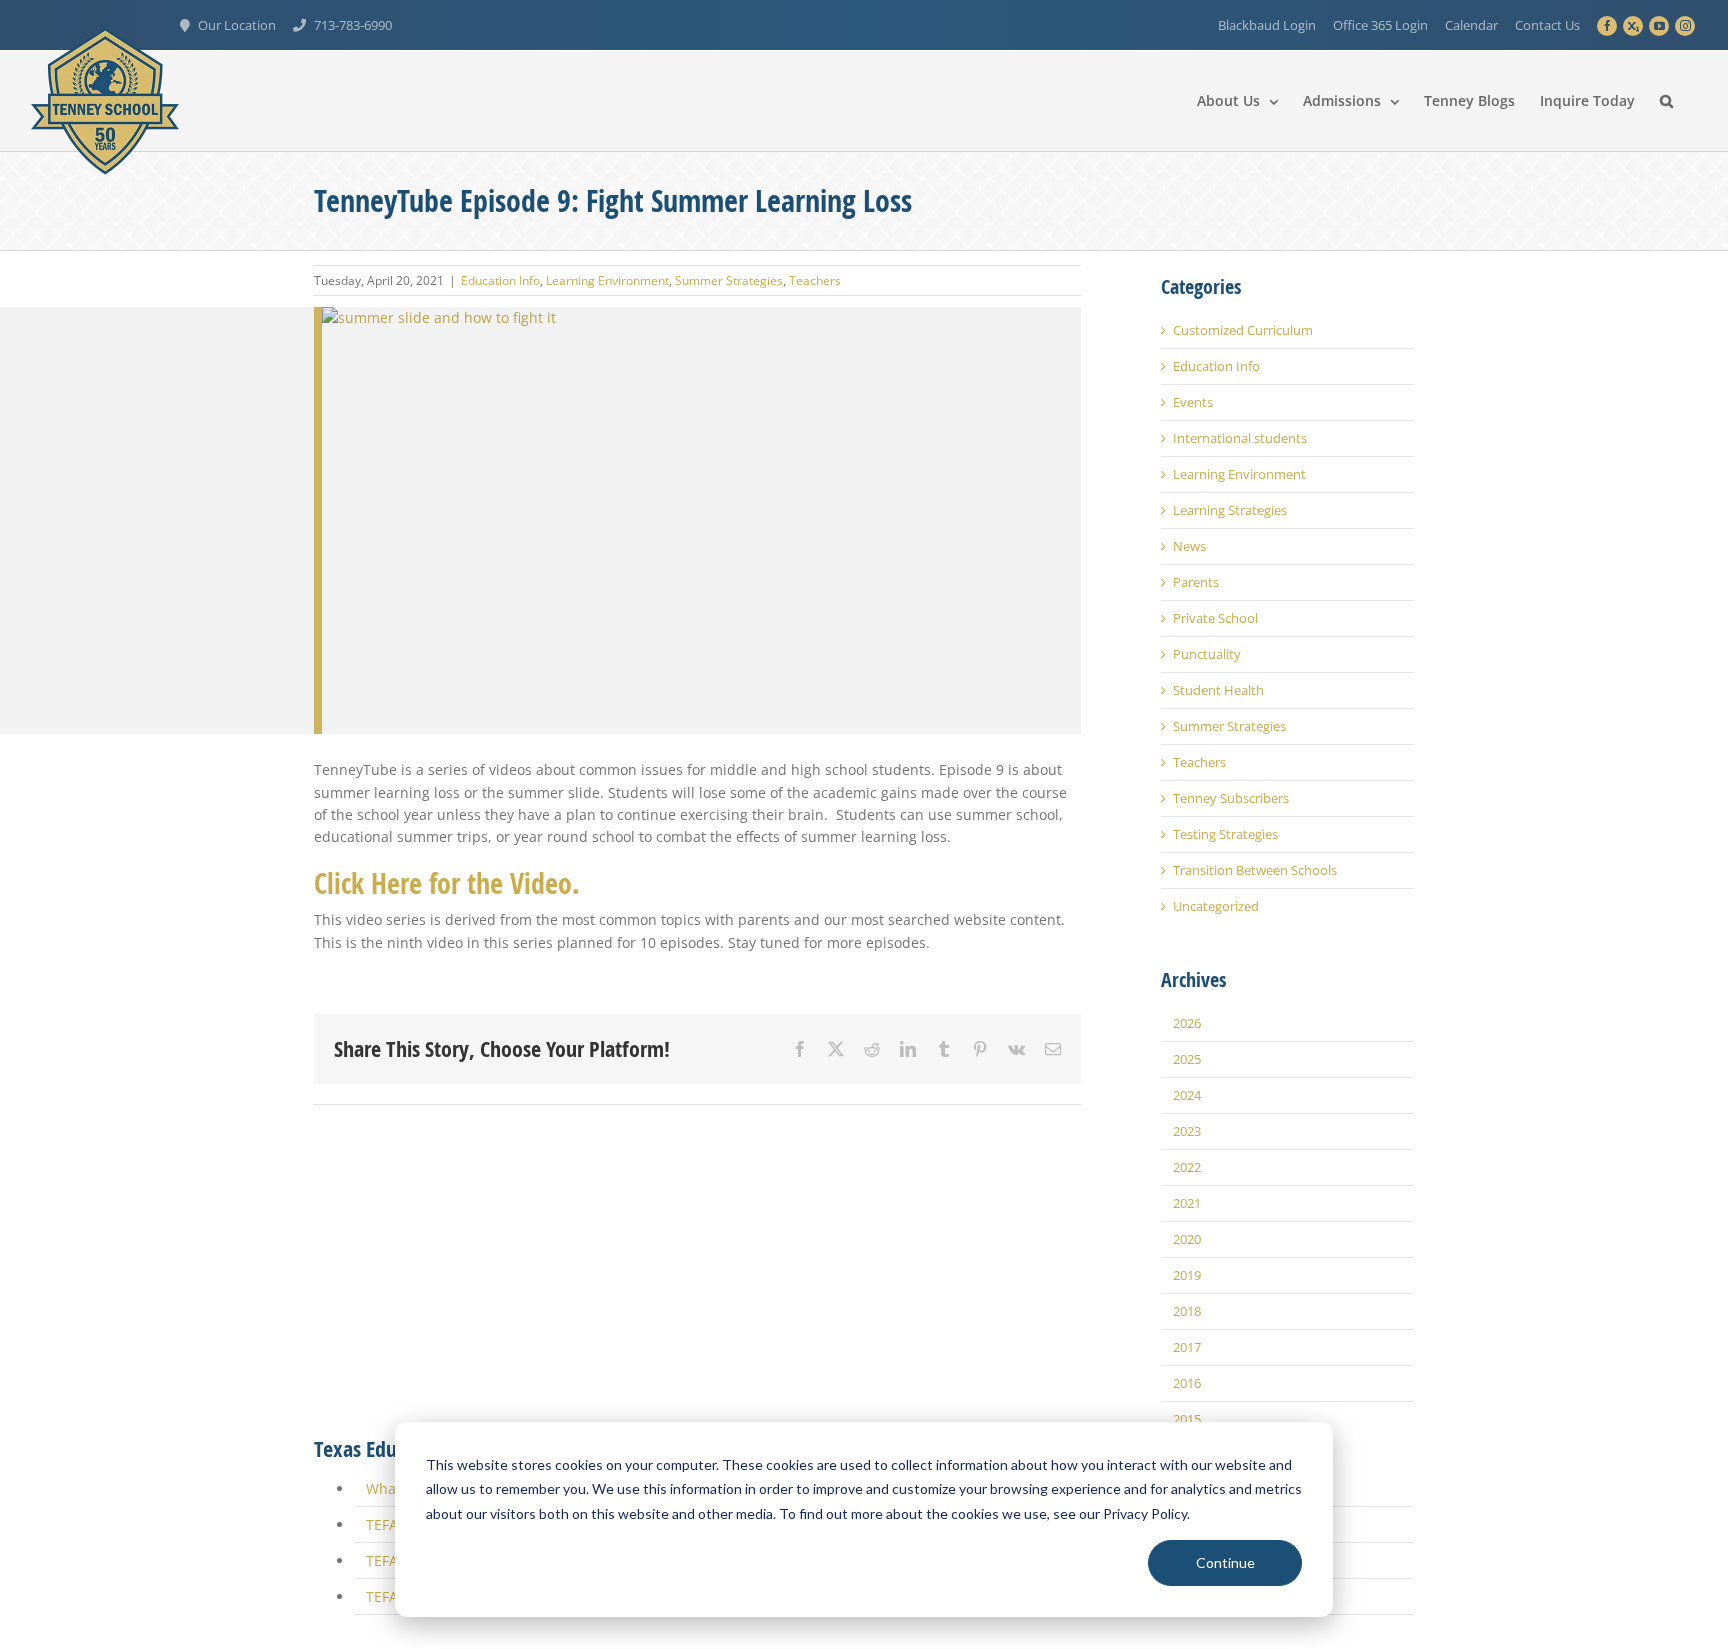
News (1189, 546)
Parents (1196, 582)
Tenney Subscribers (1231, 798)
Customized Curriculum (1243, 330)
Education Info (500, 280)
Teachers (815, 280)
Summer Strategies (729, 280)
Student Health (1218, 690)
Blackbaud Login (1267, 25)
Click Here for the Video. (447, 456)
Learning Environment (607, 280)
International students (1240, 438)
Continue (1225, 1562)
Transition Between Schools (1255, 870)
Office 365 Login (1380, 25)
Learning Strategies (1230, 510)
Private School (1215, 618)
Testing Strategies (1225, 834)
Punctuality (1207, 654)
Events (1193, 402)
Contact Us (1547, 25)
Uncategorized (1216, 906)
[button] (1666, 101)
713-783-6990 (353, 25)
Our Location (237, 25)
